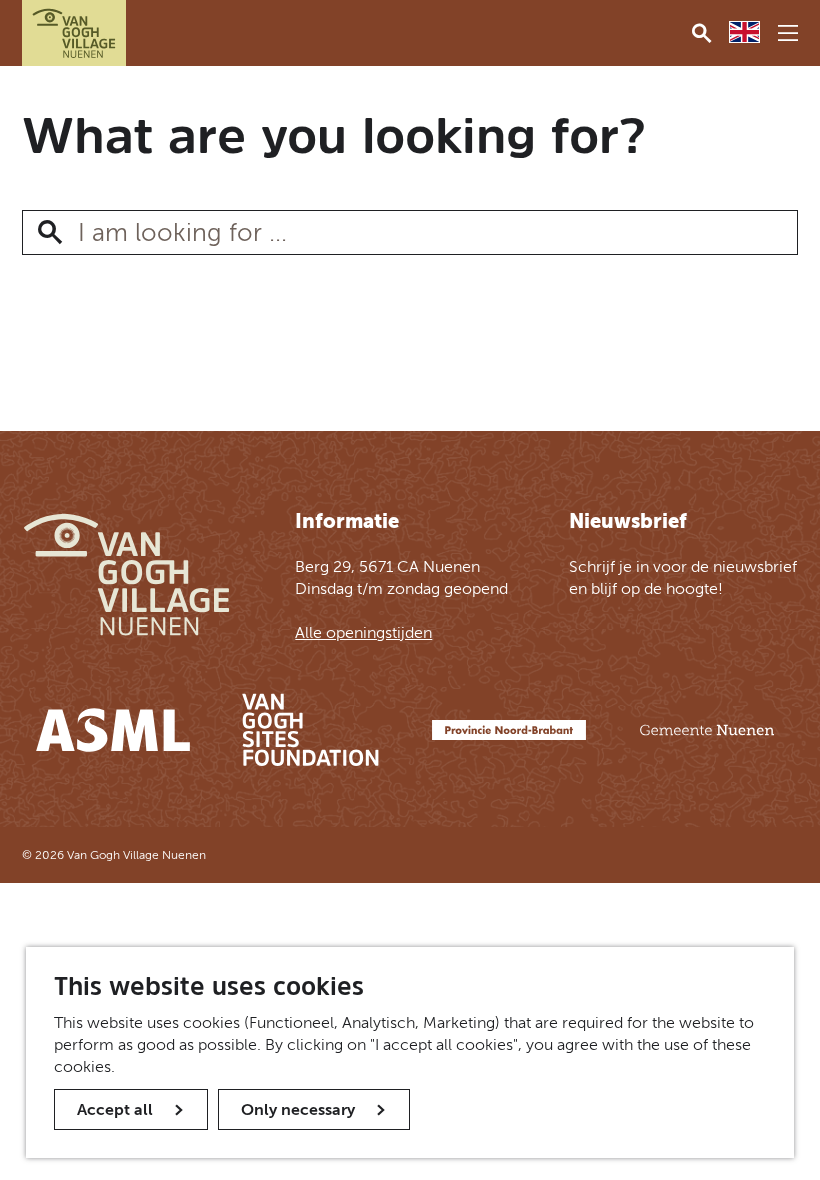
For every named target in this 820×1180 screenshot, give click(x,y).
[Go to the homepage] (74, 33)
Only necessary (298, 1109)
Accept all (115, 1109)
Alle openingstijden (363, 632)
